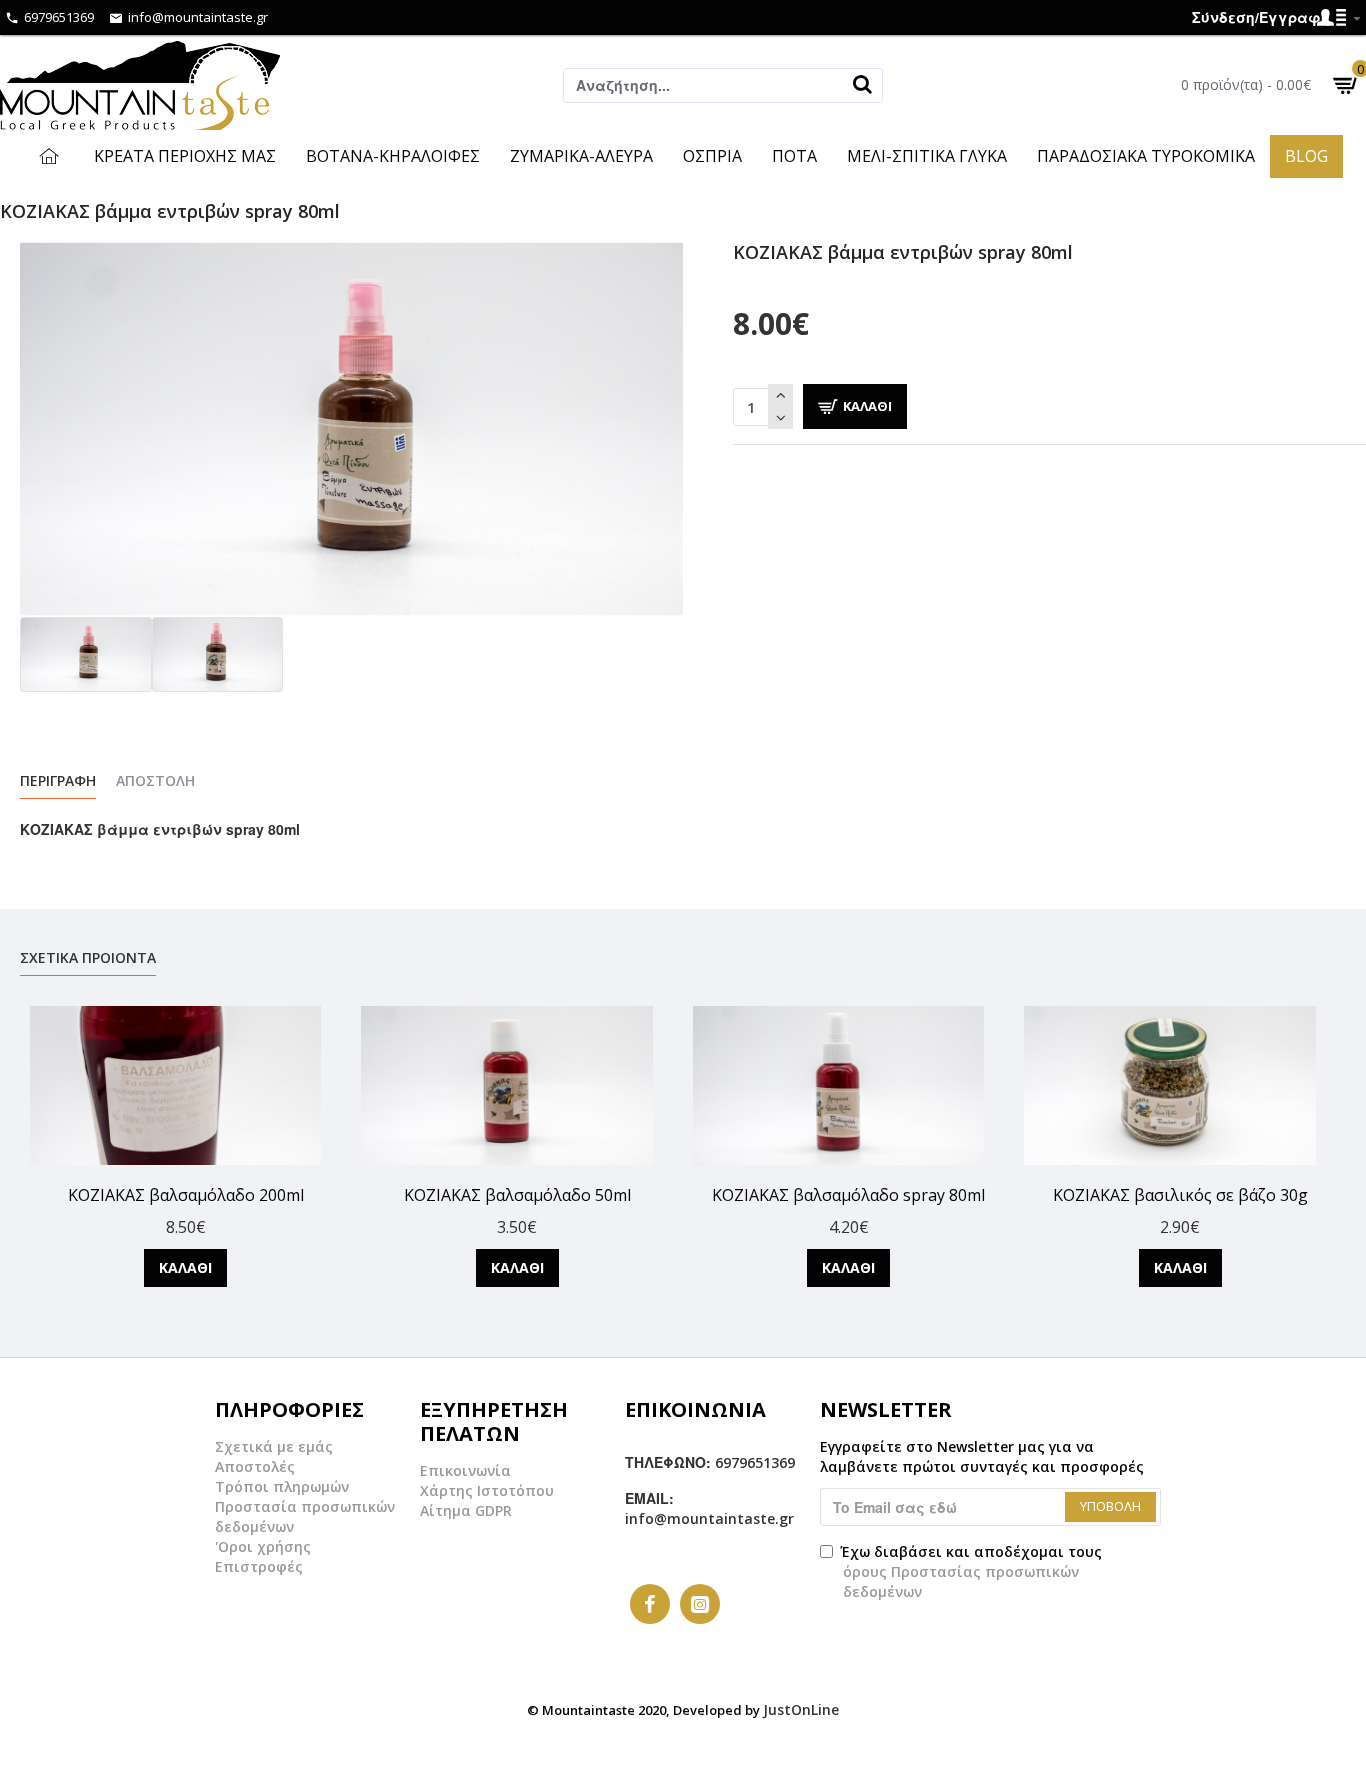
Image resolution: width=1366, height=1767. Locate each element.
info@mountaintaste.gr (709, 1518)
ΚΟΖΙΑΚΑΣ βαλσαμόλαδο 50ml (517, 1195)
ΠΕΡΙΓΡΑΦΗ (58, 781)
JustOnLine (801, 1709)
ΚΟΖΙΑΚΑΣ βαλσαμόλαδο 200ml (186, 1195)
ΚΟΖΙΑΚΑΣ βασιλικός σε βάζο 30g (1180, 1195)
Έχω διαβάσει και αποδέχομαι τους (971, 1571)
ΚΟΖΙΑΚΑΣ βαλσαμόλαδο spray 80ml (848, 1195)
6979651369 (755, 1462)
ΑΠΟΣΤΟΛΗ (155, 781)
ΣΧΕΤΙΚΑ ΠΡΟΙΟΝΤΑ (88, 958)
